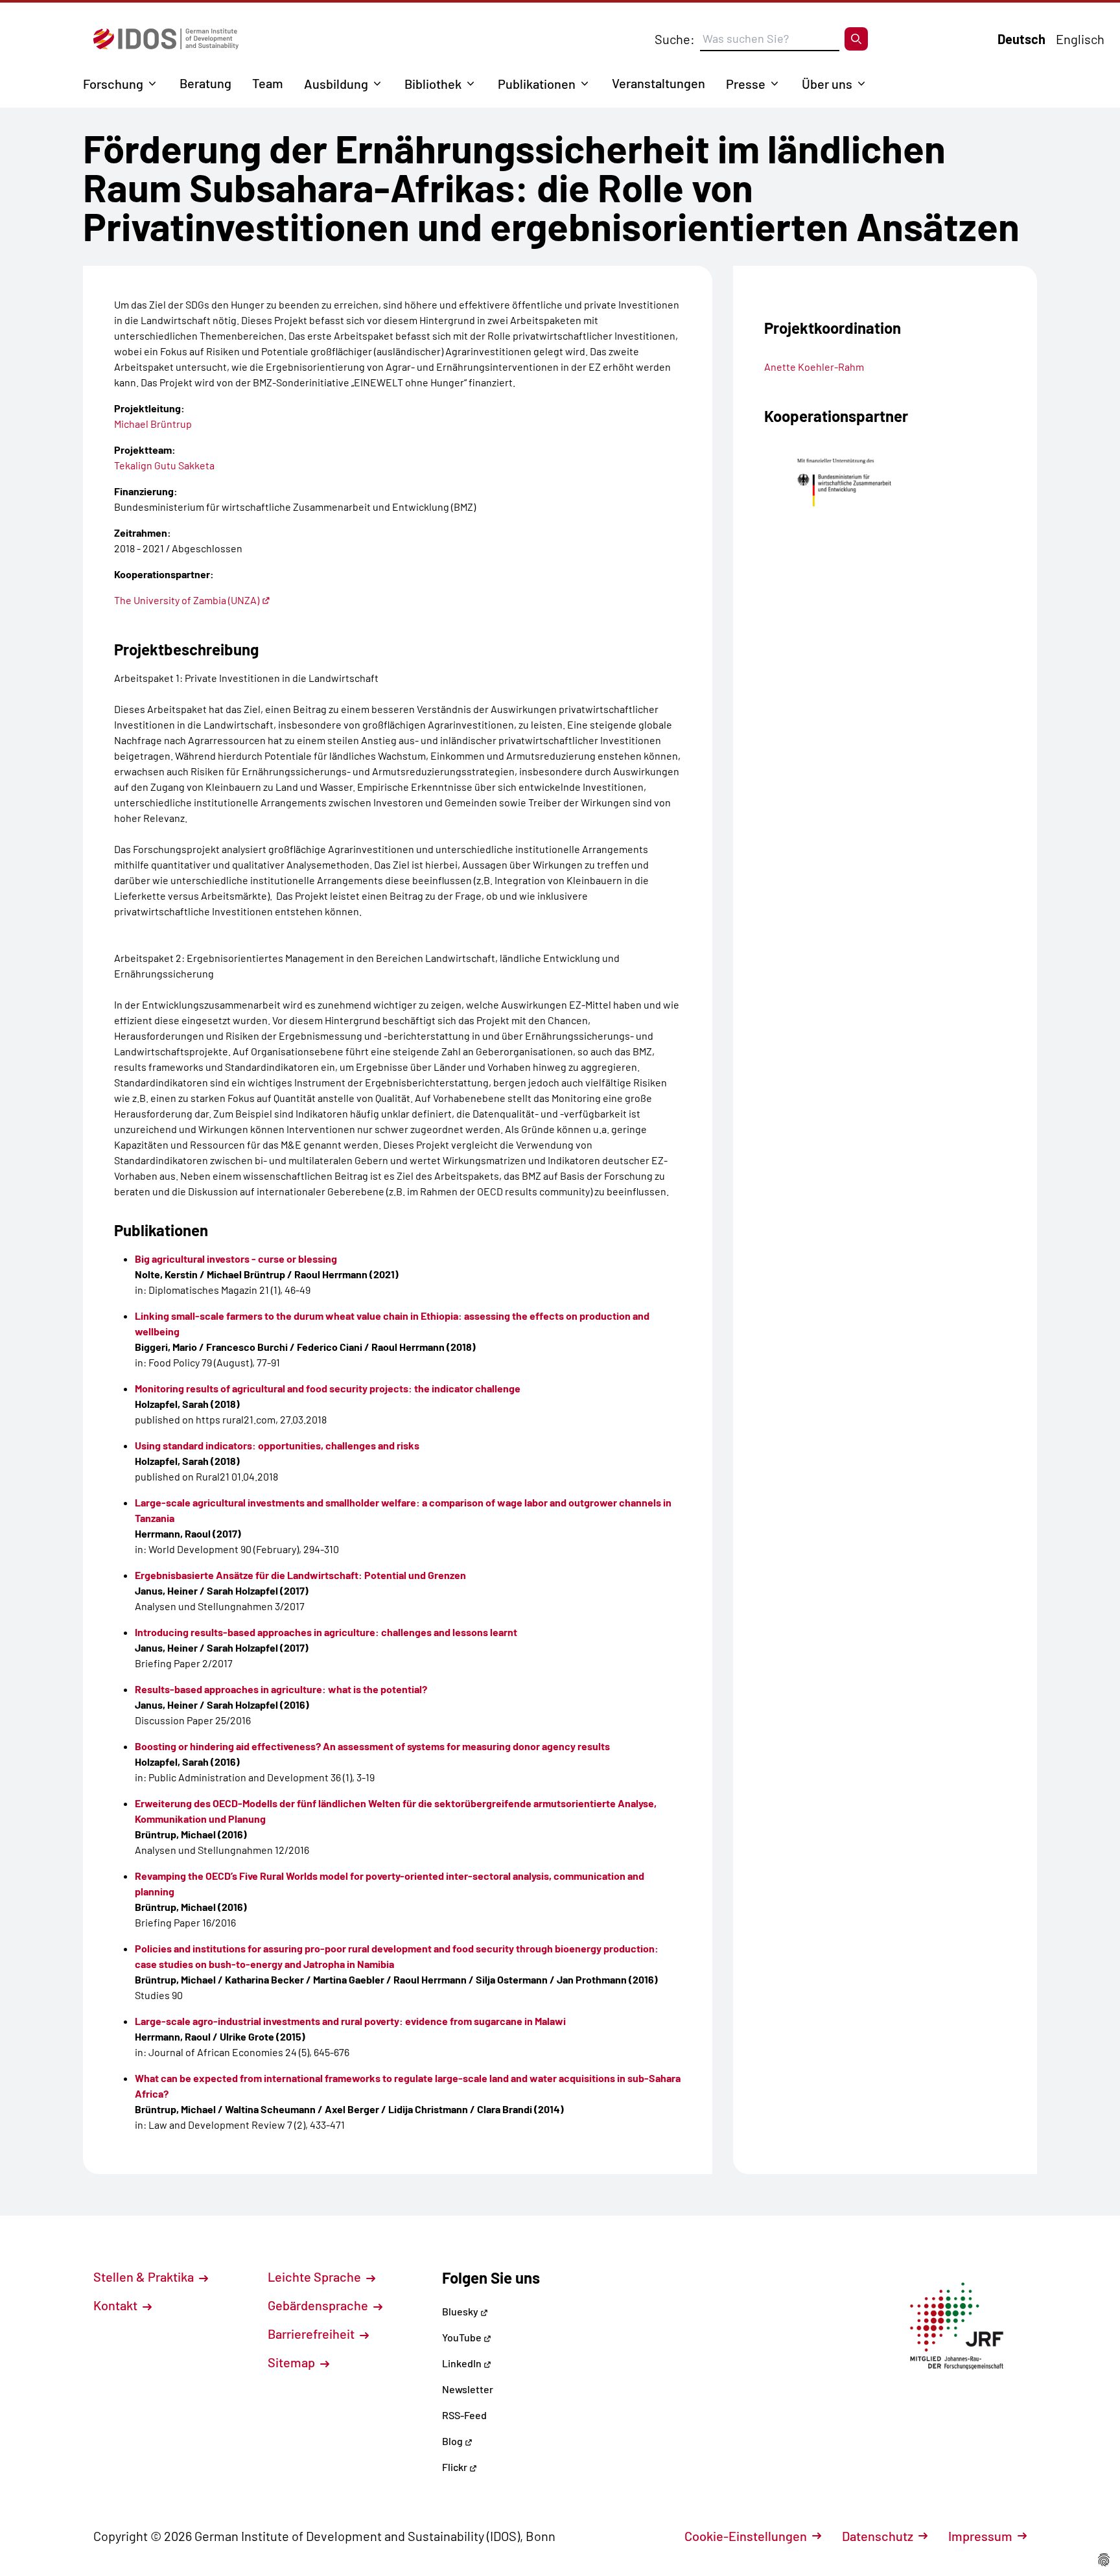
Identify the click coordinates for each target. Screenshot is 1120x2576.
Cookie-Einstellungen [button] (746, 2536)
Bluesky (461, 2311)
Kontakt (117, 2305)
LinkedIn (463, 2363)
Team (268, 83)
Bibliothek (433, 84)
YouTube (463, 2337)
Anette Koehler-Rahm (814, 367)
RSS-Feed (464, 2415)
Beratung (205, 83)
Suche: (675, 39)
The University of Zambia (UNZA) (187, 600)
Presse (746, 84)
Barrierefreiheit (312, 2334)
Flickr (456, 2467)
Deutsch (1021, 39)
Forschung (113, 84)
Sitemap (293, 2362)
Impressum (980, 2536)
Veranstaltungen (659, 83)
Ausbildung (336, 84)
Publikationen (537, 84)
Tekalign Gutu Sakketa (164, 465)
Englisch (1080, 39)
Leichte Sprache (316, 2277)
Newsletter (468, 2389)
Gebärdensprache (319, 2305)
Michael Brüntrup (153, 424)
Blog (453, 2441)
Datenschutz (878, 2536)
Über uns (827, 84)
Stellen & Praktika (145, 2277)
